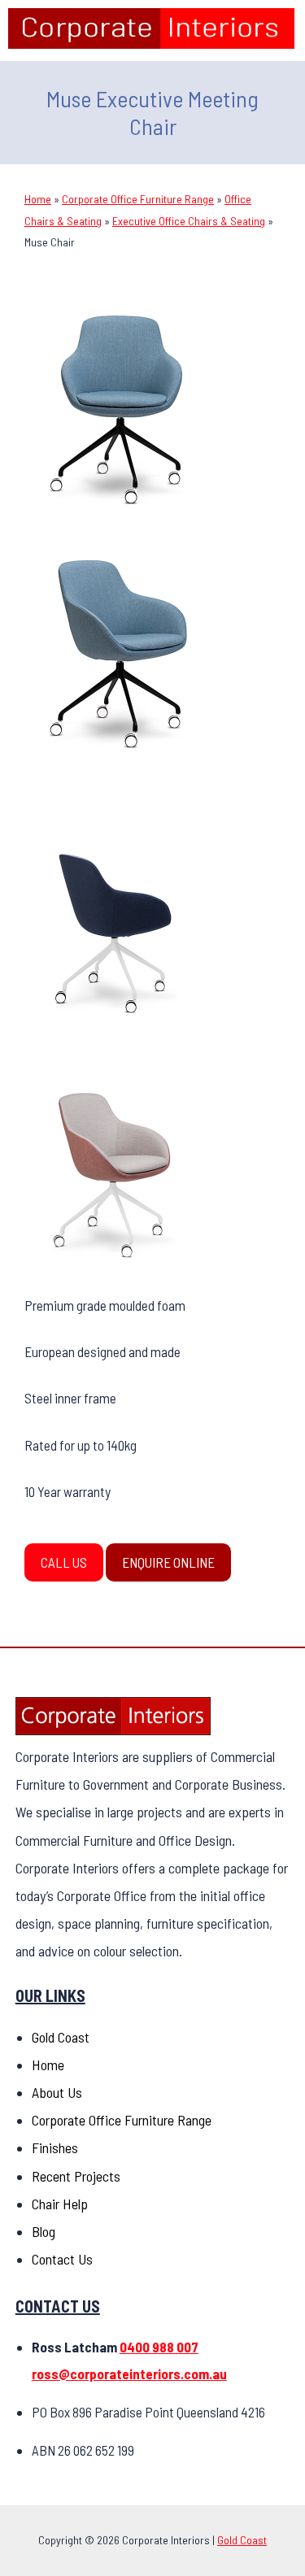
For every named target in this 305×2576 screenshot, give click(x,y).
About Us (57, 2092)
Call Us (64, 1562)
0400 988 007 (159, 2347)
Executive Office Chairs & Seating (189, 221)
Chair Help (60, 2204)
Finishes (55, 2147)
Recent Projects (76, 2176)
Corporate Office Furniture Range (138, 199)
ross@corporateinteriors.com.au (129, 2374)
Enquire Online (168, 1562)
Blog (44, 2231)
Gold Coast (61, 2037)
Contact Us (62, 2259)
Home (38, 199)
